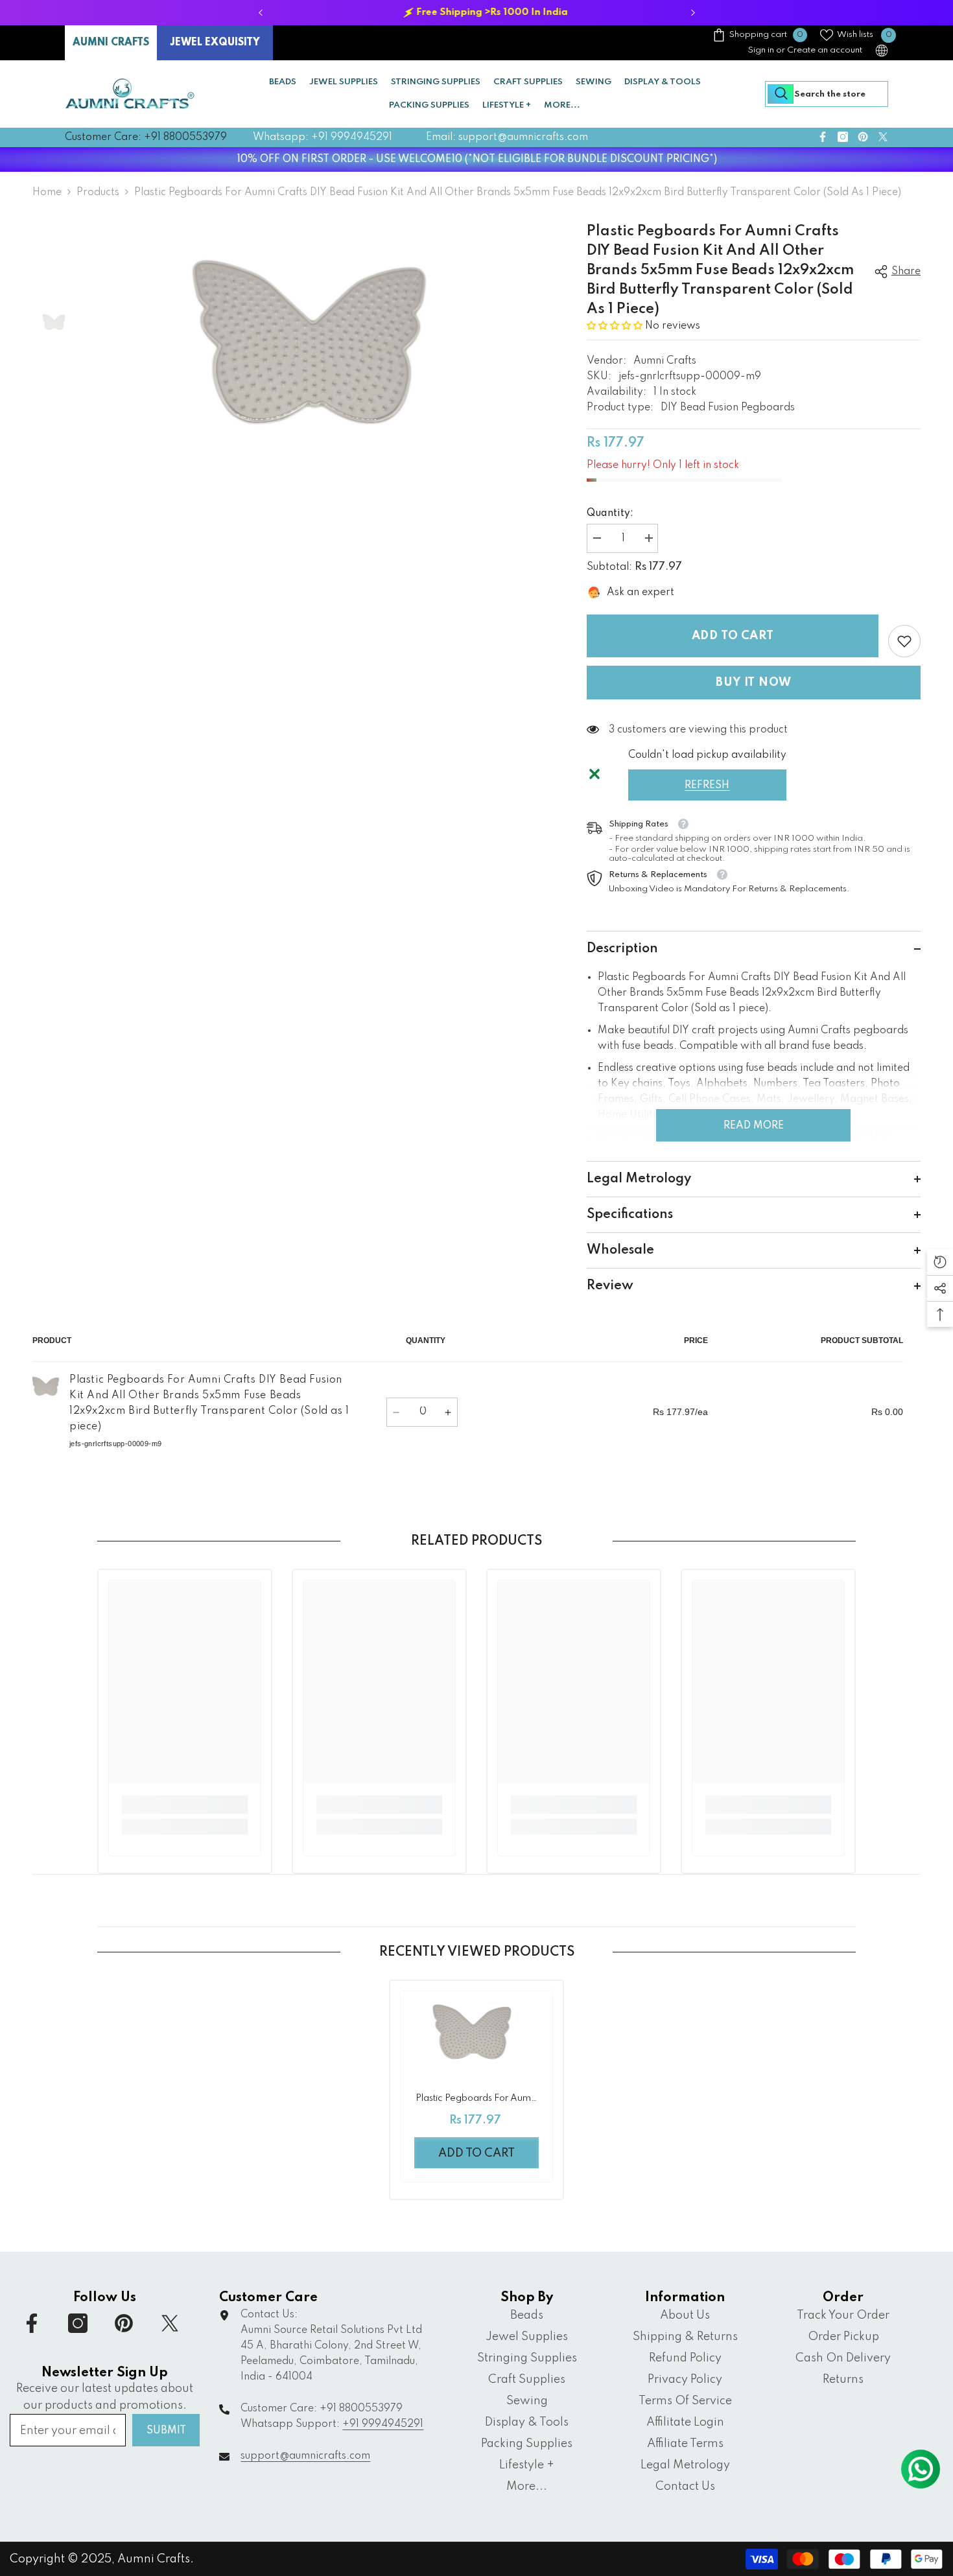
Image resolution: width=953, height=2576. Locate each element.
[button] (615, 326)
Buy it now (753, 683)
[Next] (693, 13)
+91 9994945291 (383, 2424)
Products (98, 193)
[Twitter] (883, 137)
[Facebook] (823, 137)
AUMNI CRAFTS (111, 43)
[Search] (827, 94)
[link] (904, 641)
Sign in (761, 50)
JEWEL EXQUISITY (215, 43)
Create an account (825, 50)
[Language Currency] (882, 51)
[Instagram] (843, 137)
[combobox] (827, 94)
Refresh (707, 786)
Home (47, 193)
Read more (754, 1126)
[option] (476, 13)
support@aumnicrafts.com (305, 2456)
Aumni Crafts (665, 361)
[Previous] (260, 13)
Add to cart (733, 636)
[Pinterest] (863, 137)
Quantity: (610, 513)
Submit (166, 2431)
